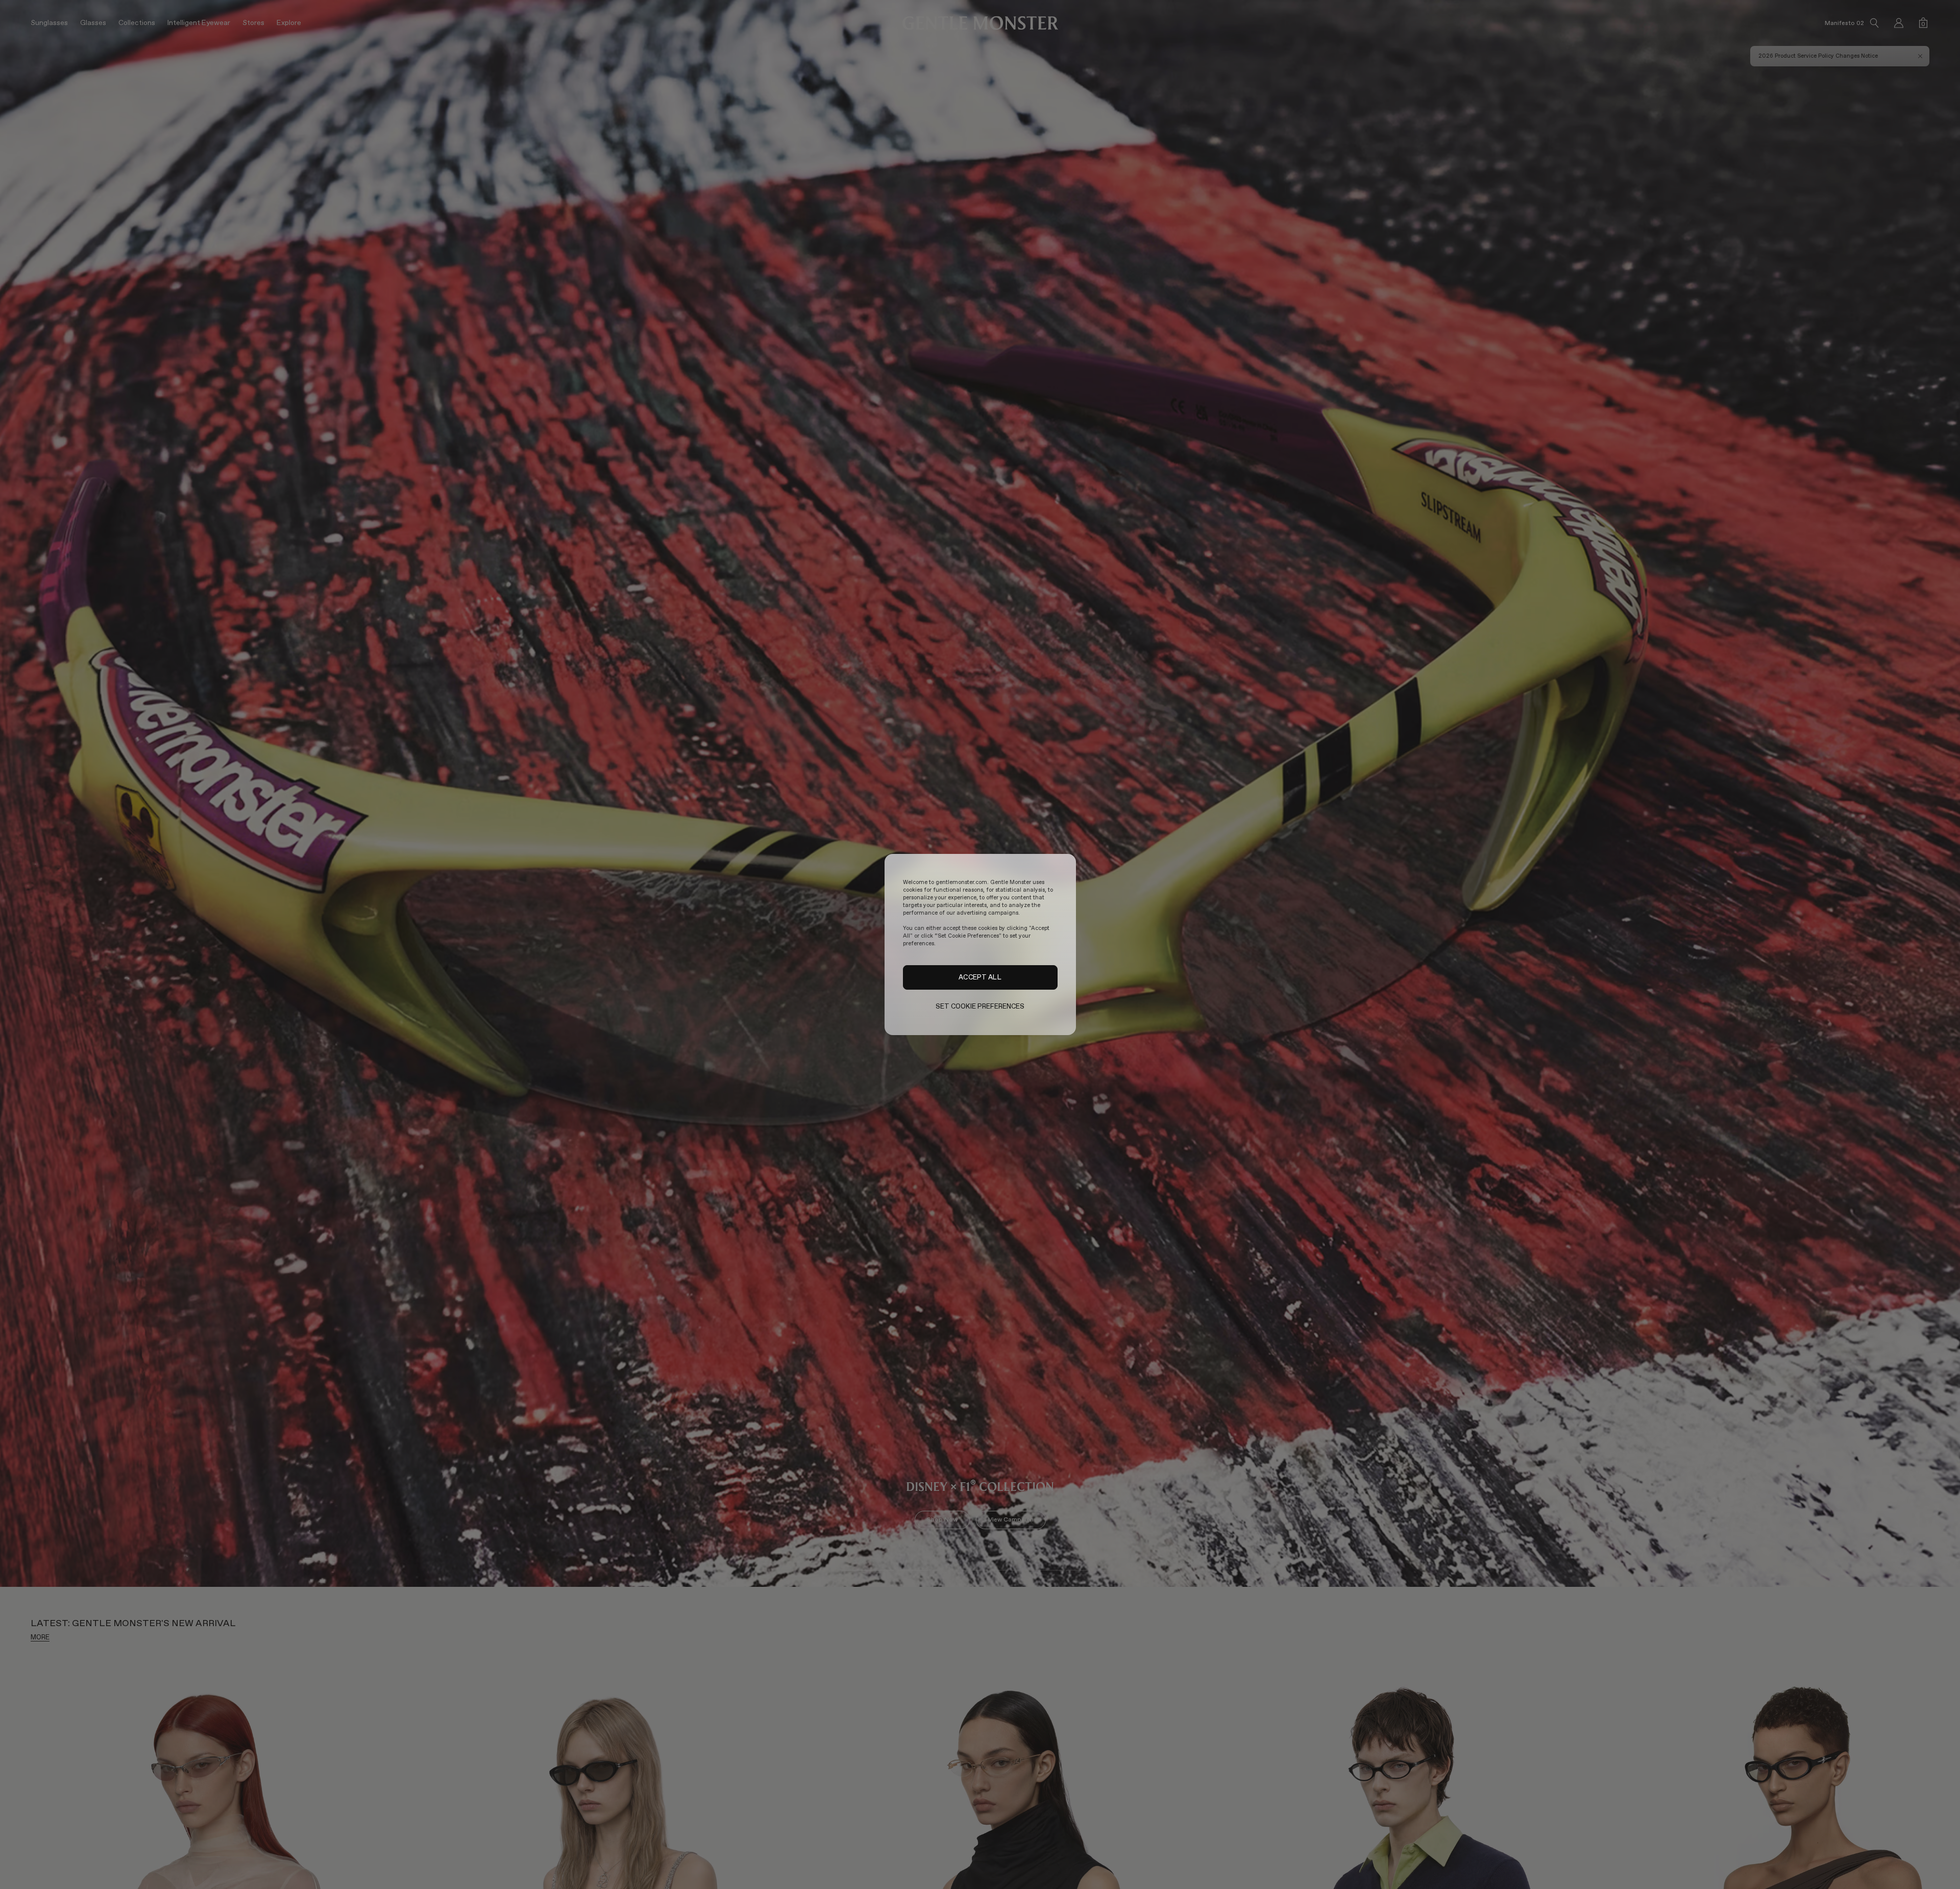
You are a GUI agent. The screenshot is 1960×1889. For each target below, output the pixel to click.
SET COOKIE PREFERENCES (980, 1006)
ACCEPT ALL (980, 977)
